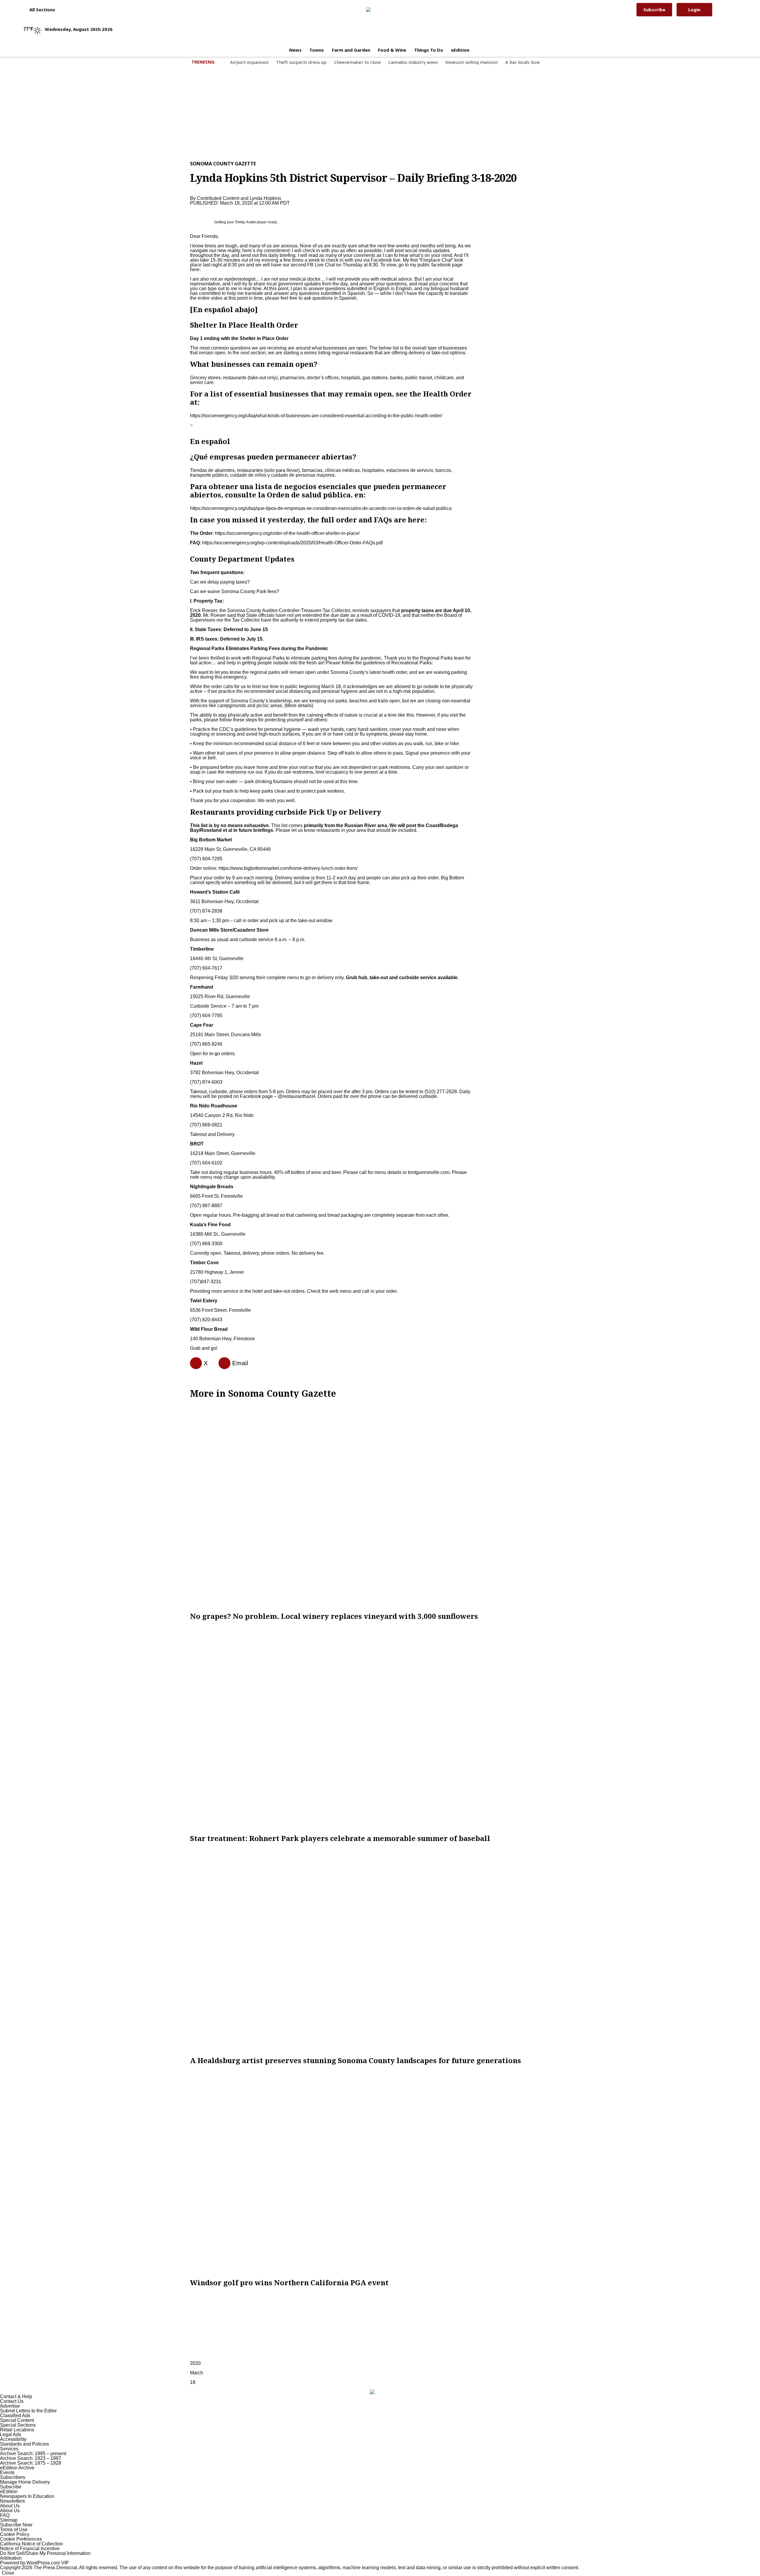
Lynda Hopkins (265, 198)
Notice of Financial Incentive (30, 2549)
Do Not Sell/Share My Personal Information (45, 2553)
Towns (317, 50)
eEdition (460, 50)
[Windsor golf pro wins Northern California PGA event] (380, 2172)
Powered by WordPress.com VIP (34, 2563)
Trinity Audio (245, 222)
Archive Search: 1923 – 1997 (31, 2458)
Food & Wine (392, 50)
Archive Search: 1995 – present (33, 2453)
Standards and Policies (24, 2444)
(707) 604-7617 (206, 968)
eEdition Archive (17, 2468)
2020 (195, 2363)
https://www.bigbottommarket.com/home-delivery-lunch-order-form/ (288, 868)
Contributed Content (218, 198)
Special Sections (18, 2425)
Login (694, 10)
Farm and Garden (351, 50)
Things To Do (429, 50)
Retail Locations (17, 2430)
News (295, 50)
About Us (10, 2506)
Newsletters (12, 2501)
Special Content (17, 2420)
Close (8, 2573)
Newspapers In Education (27, 2496)
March (197, 2373)
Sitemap (9, 2520)
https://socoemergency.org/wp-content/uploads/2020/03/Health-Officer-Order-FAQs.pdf (292, 543)
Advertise (10, 2406)
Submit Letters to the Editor (28, 2411)
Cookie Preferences (21, 2539)
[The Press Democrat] (376, 10)
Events (7, 2473)
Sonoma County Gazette (223, 164)
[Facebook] (194, 1363)
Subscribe (654, 10)
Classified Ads (15, 2415)
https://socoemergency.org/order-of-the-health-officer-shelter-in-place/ (287, 533)
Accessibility (13, 2439)
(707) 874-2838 (206, 911)
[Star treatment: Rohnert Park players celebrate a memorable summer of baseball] (380, 1727)
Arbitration (11, 2558)
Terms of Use (14, 2530)
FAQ (5, 2515)
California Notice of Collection (31, 2544)
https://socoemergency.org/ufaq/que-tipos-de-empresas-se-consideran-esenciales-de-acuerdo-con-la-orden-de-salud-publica (321, 508)
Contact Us (12, 2401)
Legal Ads (11, 2434)
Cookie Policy (15, 2534)
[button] (39, 10)
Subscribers (13, 2477)
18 (193, 2382)
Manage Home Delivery (25, 2482)
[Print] (222, 1363)
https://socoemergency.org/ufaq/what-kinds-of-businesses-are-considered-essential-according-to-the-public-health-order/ (316, 416)
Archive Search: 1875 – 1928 (31, 2463)
